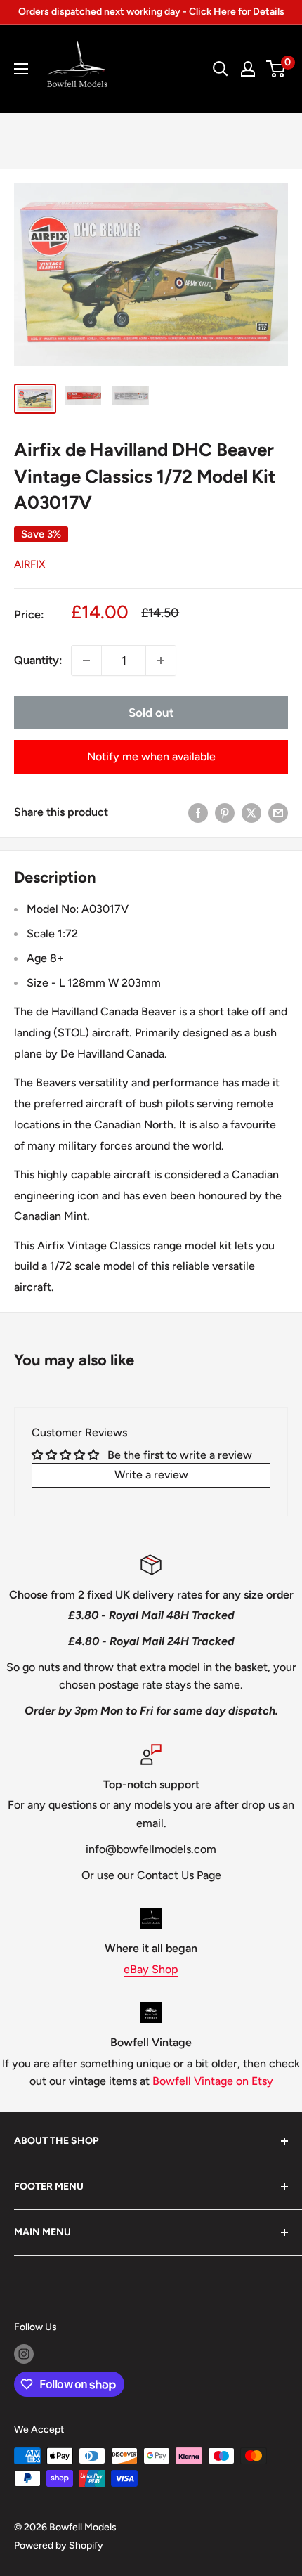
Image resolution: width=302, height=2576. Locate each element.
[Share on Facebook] (198, 812)
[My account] (248, 69)
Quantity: (38, 660)
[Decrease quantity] (86, 661)
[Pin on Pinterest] (225, 812)
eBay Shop (151, 1969)
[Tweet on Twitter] (251, 812)
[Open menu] (21, 69)
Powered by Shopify (59, 2545)
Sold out (151, 713)
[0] (276, 69)
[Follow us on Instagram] (24, 2354)
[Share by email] (278, 812)
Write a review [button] (151, 1475)
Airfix (29, 564)
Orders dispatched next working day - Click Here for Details (151, 12)
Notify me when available (151, 756)
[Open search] (221, 69)
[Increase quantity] (161, 661)
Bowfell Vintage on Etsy (213, 2081)
